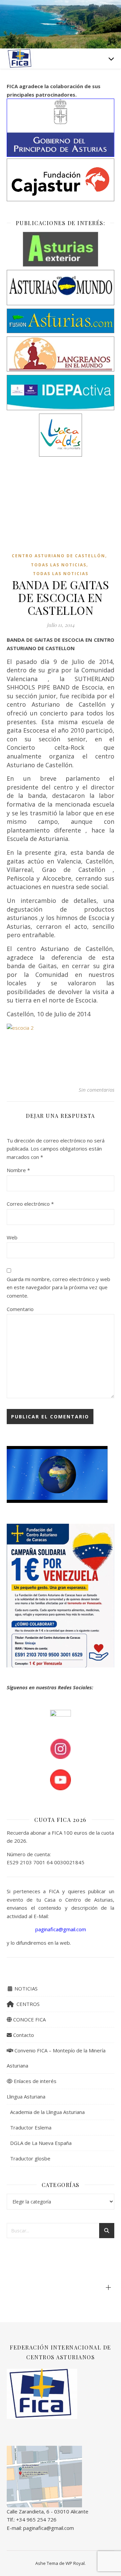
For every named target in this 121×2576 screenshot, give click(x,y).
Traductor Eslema (31, 2127)
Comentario (20, 1309)
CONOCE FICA (29, 2019)
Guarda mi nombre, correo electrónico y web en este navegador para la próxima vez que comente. (58, 1287)
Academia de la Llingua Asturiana (47, 2112)
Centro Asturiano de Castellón (58, 556)
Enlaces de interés (34, 2081)
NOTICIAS (25, 1988)
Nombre (18, 1170)
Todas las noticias (59, 565)
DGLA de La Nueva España (41, 2143)
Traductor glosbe (30, 2158)
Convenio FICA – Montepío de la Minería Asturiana (56, 2058)
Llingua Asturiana (26, 2096)
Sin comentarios (96, 1090)
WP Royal (75, 2563)
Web (12, 1237)
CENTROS (27, 2004)
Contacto (23, 2035)
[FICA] (20, 58)
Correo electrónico (30, 1204)
